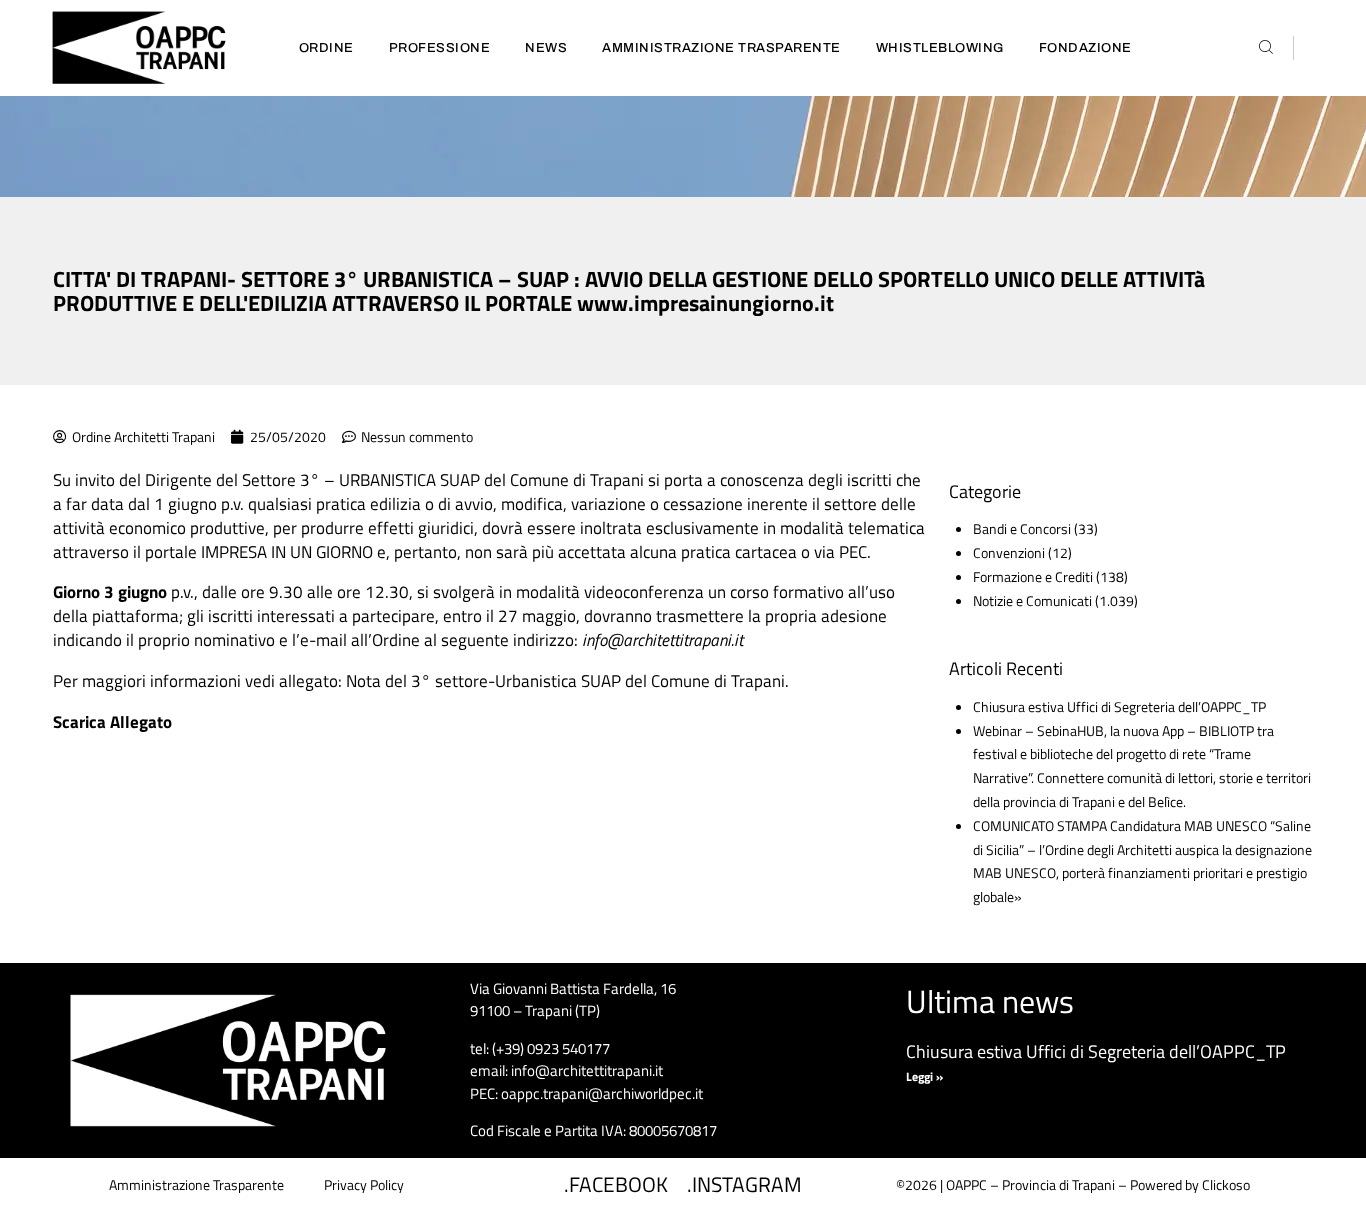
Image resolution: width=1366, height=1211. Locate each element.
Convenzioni (1009, 552)
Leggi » (924, 1076)
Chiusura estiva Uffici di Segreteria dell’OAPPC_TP (1119, 706)
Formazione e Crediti (1033, 576)
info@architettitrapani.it (662, 640)
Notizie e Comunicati (1032, 600)
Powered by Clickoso (1190, 1184)
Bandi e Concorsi (1022, 528)
